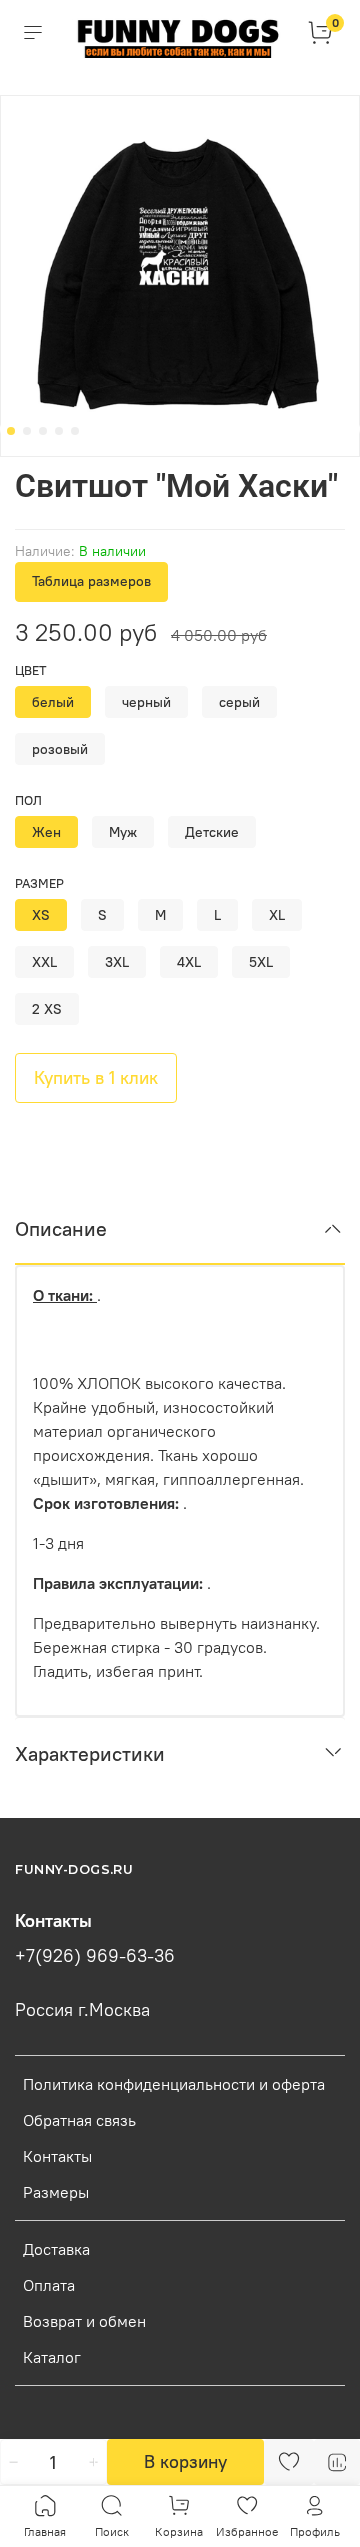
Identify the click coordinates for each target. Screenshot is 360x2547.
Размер (39, 883)
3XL (117, 962)
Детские (212, 832)
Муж (123, 832)
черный (146, 702)
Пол (28, 800)
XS (41, 915)
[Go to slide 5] (75, 431)
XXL (44, 962)
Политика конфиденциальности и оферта (174, 2084)
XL (277, 915)
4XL (189, 962)
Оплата (49, 2285)
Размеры (56, 2192)
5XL (261, 962)
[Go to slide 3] (43, 431)
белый (53, 702)
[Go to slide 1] (11, 431)
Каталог (52, 2357)
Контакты (57, 2156)
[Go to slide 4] (59, 431)
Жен (46, 832)
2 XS (47, 1009)
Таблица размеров (91, 581)
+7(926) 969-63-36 (95, 1956)
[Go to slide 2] (27, 431)
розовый (60, 749)
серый (239, 702)
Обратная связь (79, 2120)
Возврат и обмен (84, 2321)
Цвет (31, 670)
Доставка (56, 2249)
